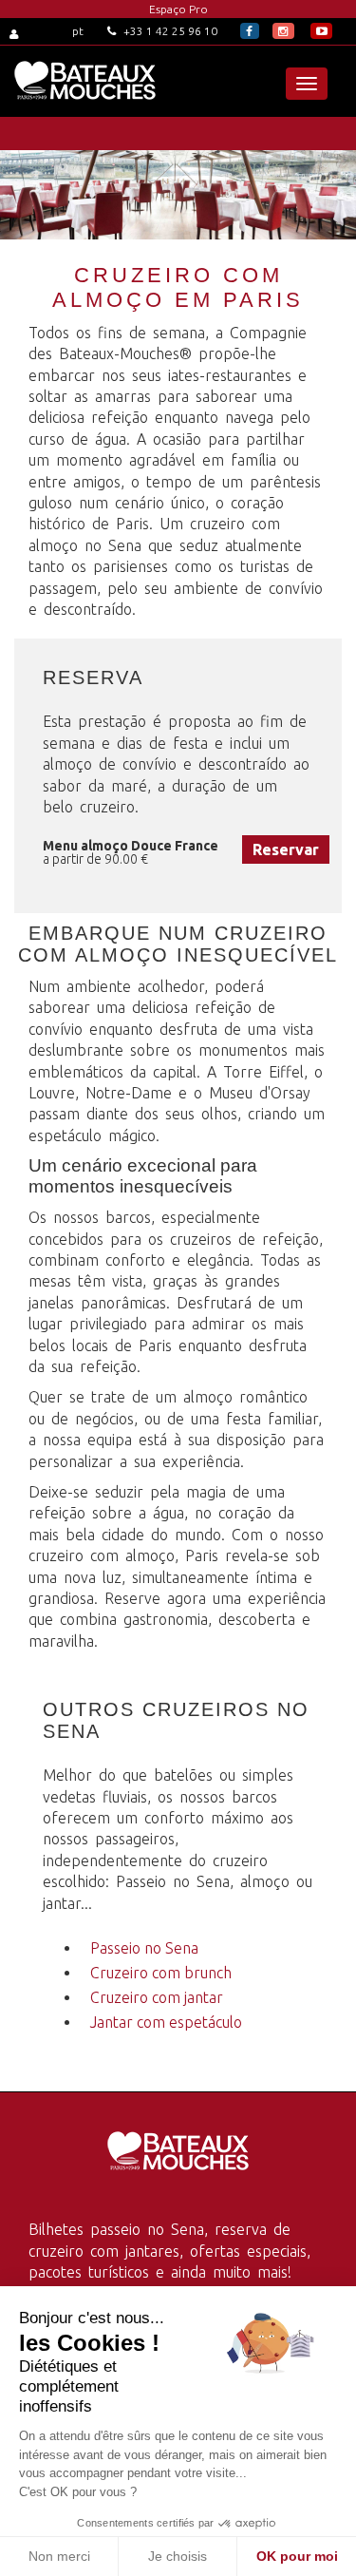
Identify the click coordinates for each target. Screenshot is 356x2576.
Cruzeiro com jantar (157, 1997)
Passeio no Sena (144, 1948)
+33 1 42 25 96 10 (169, 31)
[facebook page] (250, 31)
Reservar (286, 849)
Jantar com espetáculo (166, 2022)
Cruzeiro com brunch (161, 1973)
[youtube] (321, 31)
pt (78, 31)
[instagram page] (283, 31)
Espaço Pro (178, 9)
